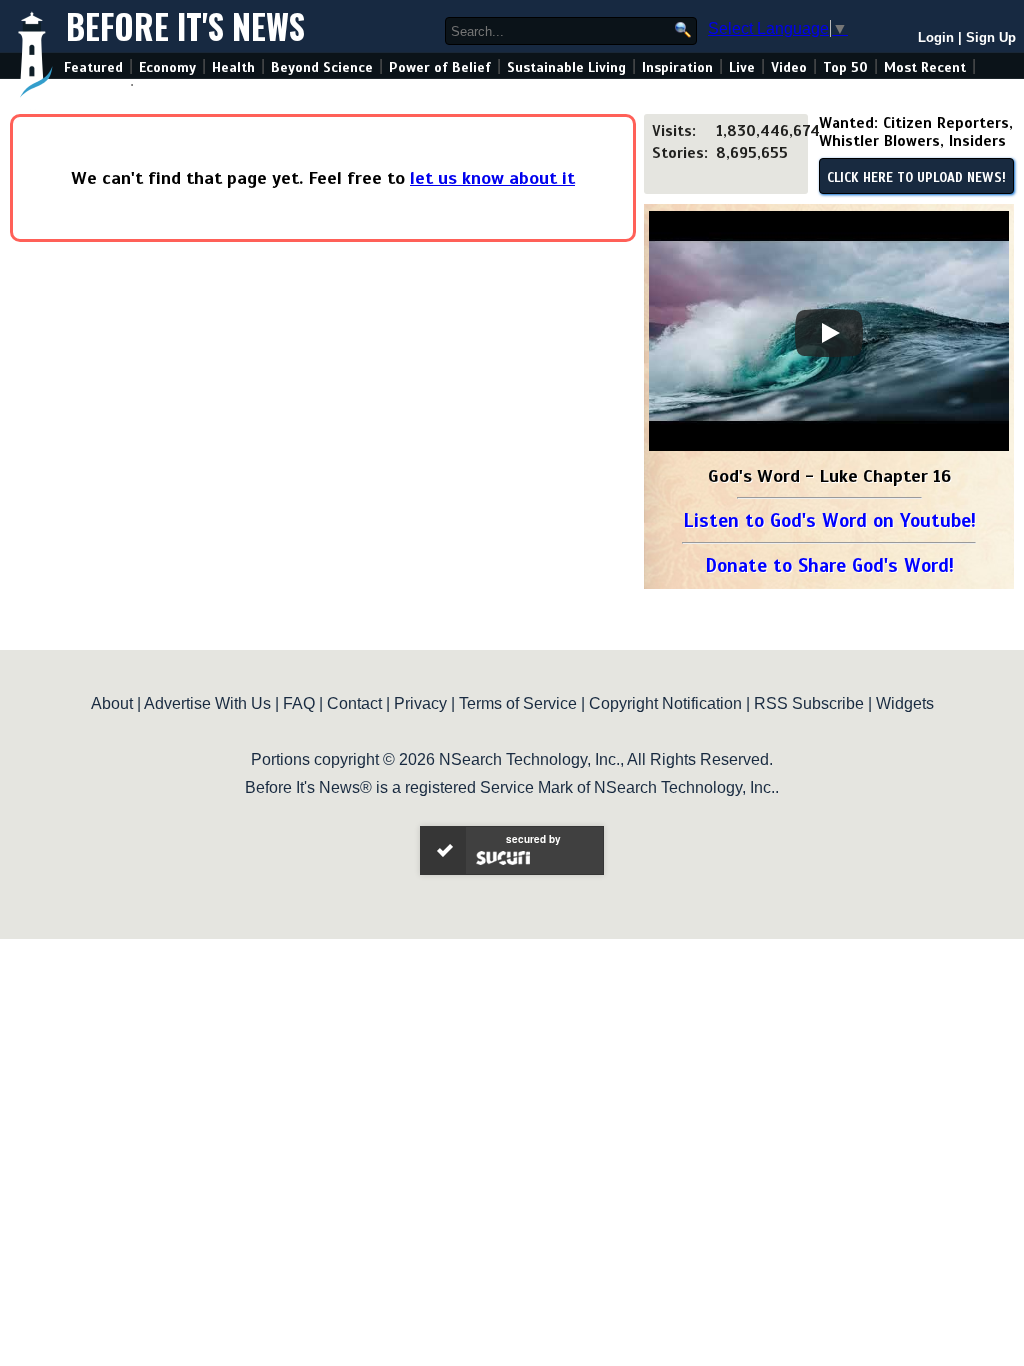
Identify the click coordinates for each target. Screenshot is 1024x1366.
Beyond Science (322, 67)
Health (233, 67)
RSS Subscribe (809, 703)
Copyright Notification (665, 703)
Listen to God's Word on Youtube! (829, 520)
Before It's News (185, 26)
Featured (93, 67)
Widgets (905, 703)
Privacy (420, 703)
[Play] (829, 333)
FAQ (299, 703)
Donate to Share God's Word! (829, 565)
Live (742, 67)
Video (789, 67)
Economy (167, 67)
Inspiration (677, 67)
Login (936, 37)
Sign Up (991, 37)
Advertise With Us (207, 703)
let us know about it (492, 178)
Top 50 (845, 67)
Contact (354, 703)
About (112, 703)
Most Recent (925, 67)
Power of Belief (440, 67)
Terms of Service (518, 703)
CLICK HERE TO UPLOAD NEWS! (916, 178)
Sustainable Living (566, 67)
